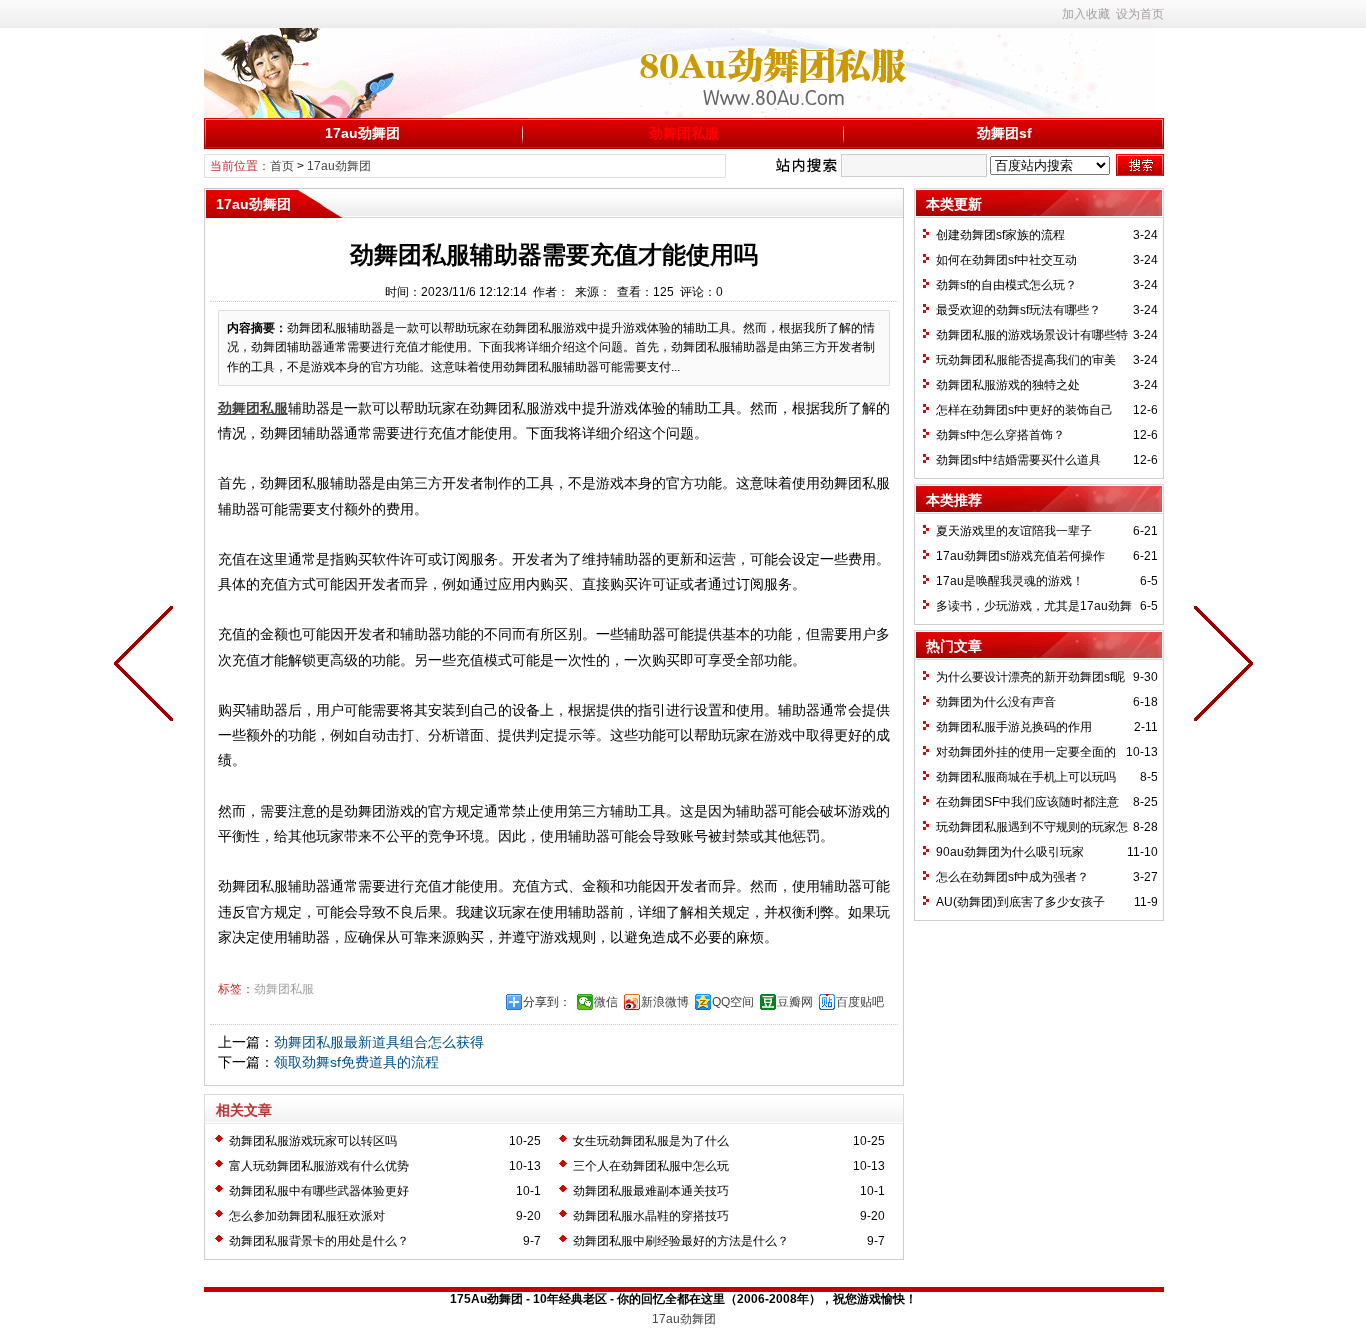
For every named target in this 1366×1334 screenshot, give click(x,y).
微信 (606, 1002)
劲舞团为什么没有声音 (996, 702)
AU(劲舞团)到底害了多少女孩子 (1020, 902)
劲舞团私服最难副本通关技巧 (651, 1191)
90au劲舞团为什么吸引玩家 (1010, 852)
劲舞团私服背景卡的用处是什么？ (319, 1241)
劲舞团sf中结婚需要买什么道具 (1018, 460)
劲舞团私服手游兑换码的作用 (1014, 727)
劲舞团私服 (684, 133)
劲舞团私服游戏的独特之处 (1008, 385)
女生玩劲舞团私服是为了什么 (651, 1141)
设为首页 (1140, 14)
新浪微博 (665, 1002)
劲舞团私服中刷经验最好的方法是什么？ (681, 1241)
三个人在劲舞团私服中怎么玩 (651, 1166)
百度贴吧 (860, 1002)
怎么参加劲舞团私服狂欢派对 (307, 1216)
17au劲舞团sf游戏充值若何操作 (1020, 556)
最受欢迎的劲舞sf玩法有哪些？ (1018, 310)
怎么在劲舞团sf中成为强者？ (1012, 877)
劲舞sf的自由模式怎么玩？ (1006, 285)
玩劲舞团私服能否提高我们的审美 (1026, 360)
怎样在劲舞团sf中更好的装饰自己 (1024, 410)
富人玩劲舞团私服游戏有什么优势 (319, 1166)
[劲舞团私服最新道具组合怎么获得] (1219, 667)
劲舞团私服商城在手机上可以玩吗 (1026, 777)
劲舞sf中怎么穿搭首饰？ (1000, 435)
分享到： (547, 1002)
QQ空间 (733, 1002)
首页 (282, 166)
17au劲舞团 (362, 133)
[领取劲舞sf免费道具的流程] (148, 667)
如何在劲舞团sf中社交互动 (1006, 260)
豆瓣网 (795, 1002)
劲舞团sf (1004, 133)
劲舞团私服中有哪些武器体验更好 (319, 1191)
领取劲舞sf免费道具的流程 (356, 1062)
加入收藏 (1086, 14)
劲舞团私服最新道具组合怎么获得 (379, 1042)
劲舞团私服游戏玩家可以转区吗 (313, 1141)
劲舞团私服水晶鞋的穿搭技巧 (651, 1216)
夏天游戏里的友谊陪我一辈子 (1014, 531)
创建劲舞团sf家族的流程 (1000, 235)
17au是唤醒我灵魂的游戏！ (1010, 581)
